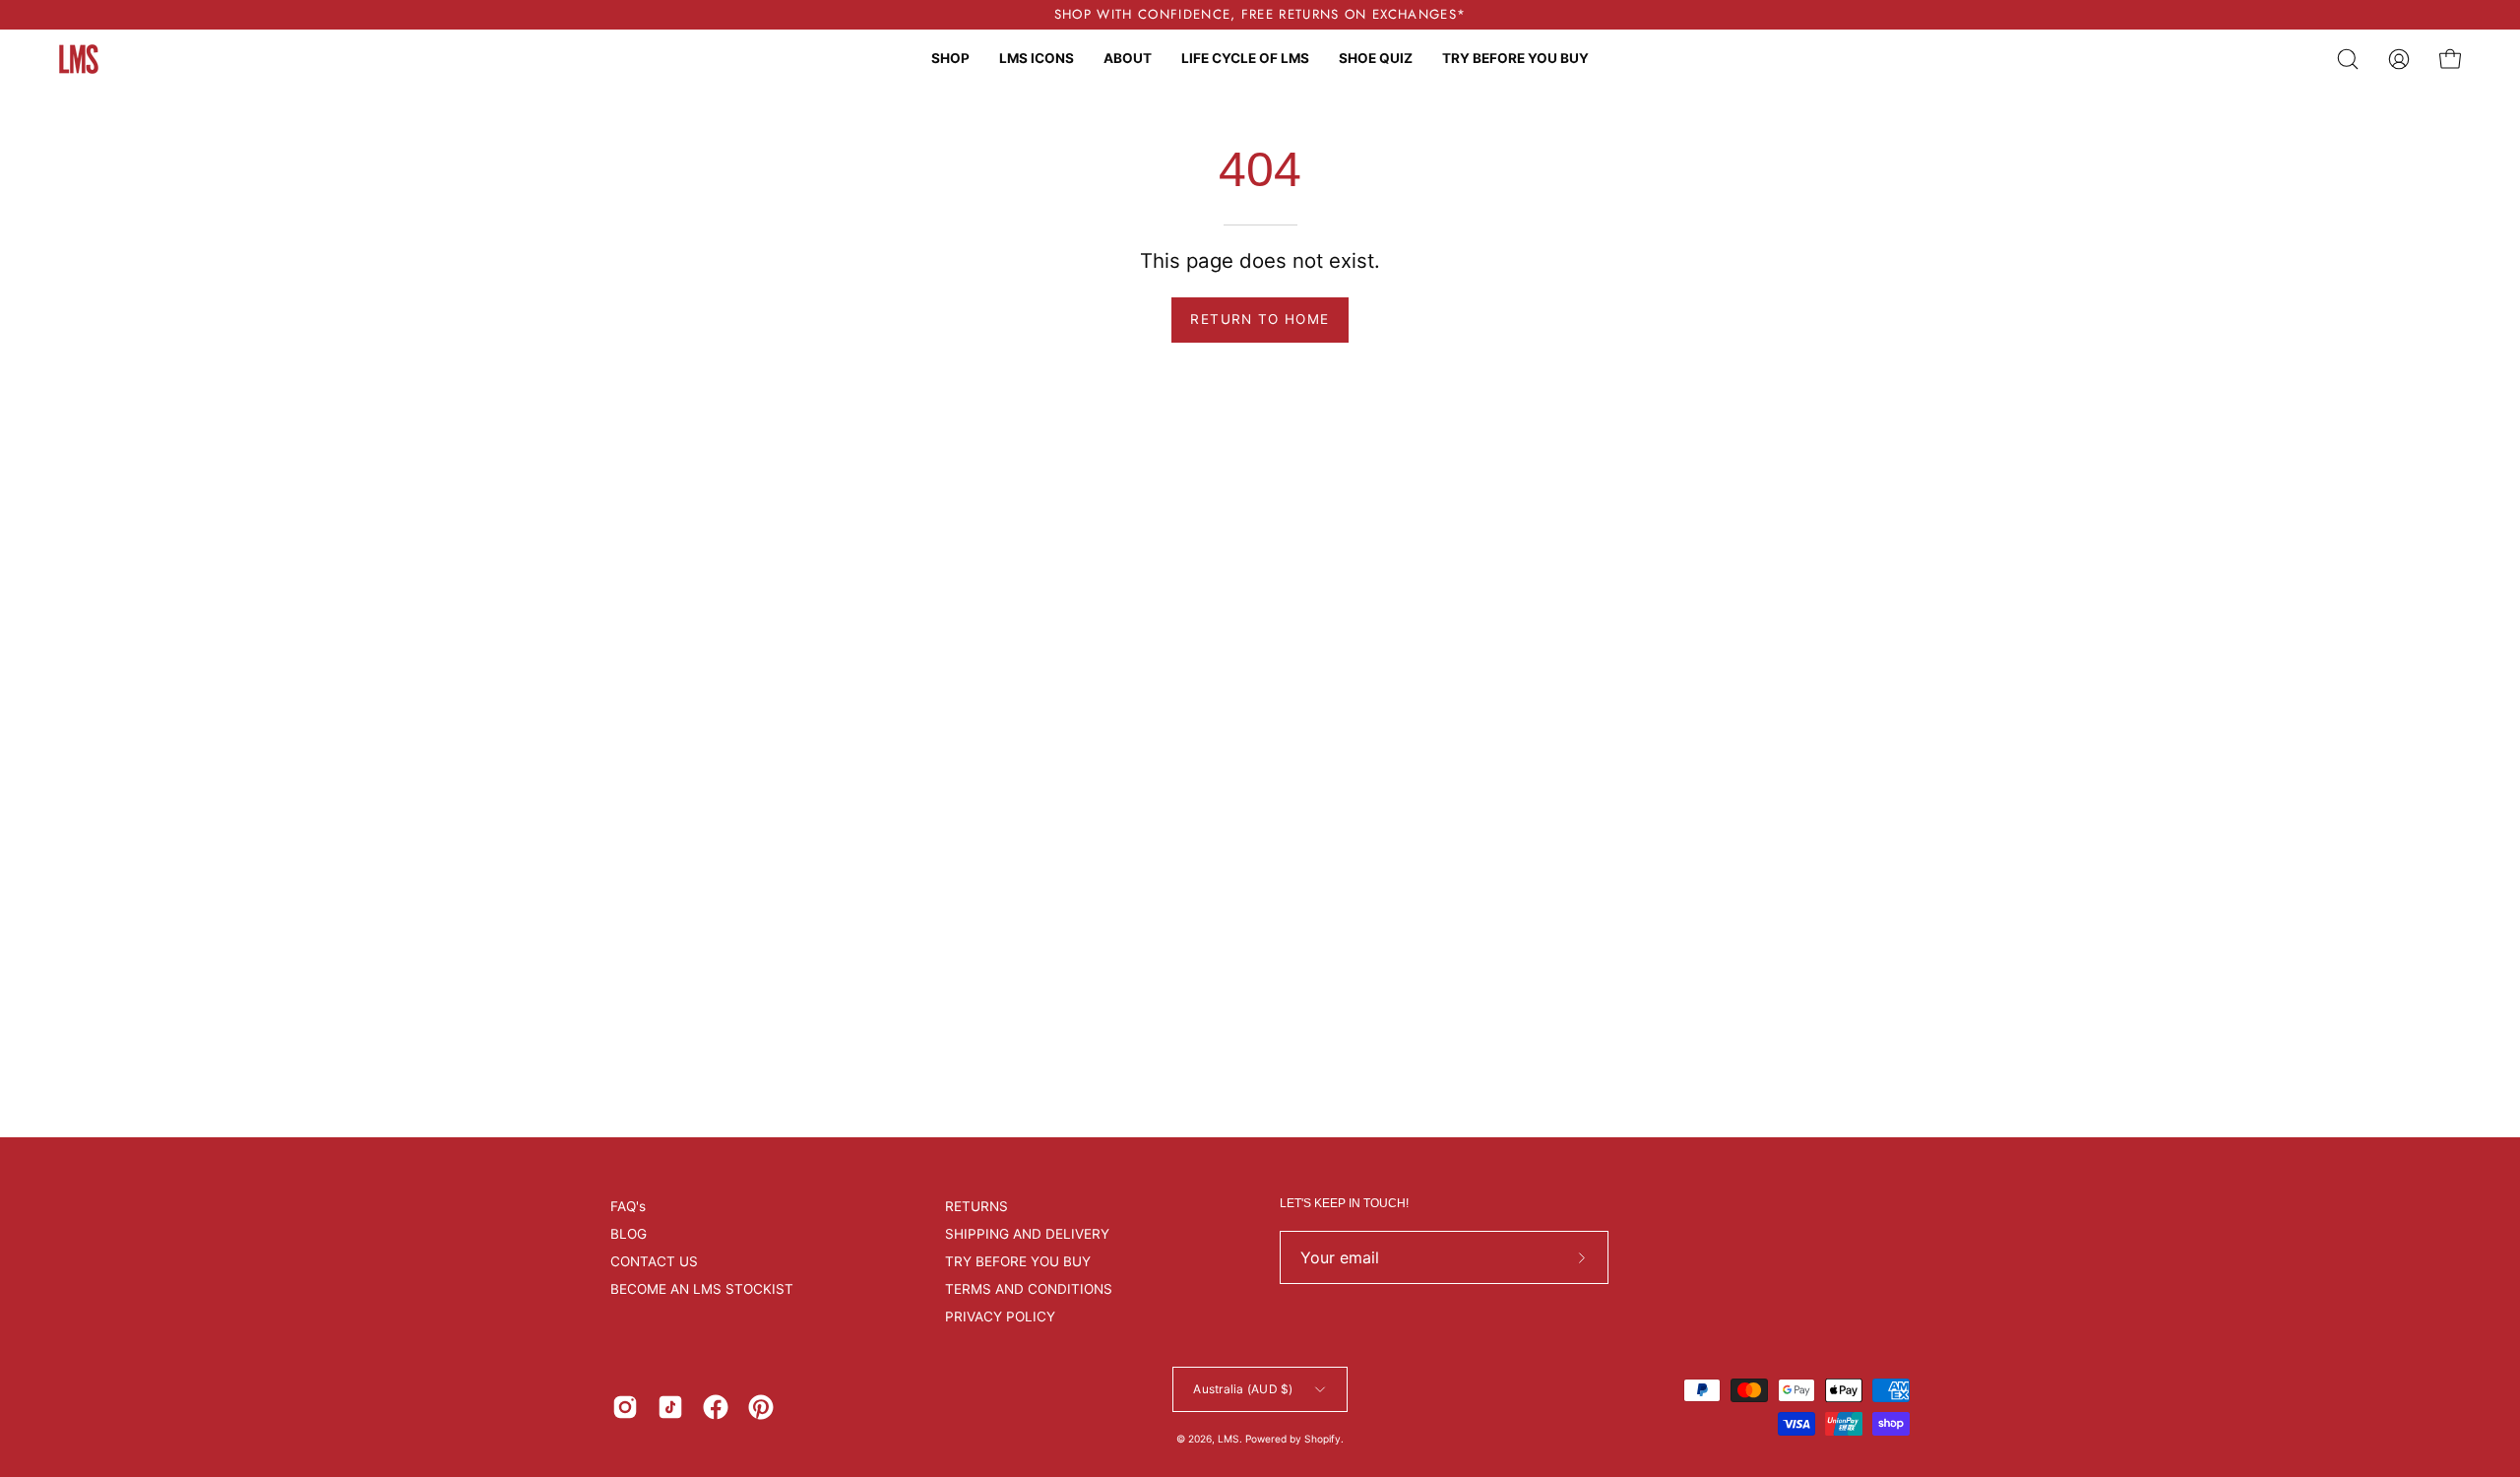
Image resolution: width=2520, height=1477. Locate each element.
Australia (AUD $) (1243, 1389)
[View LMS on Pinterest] (761, 1407)
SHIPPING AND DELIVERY (1027, 1234)
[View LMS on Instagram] (625, 1407)
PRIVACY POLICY (1000, 1316)
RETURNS (976, 1206)
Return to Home (1260, 319)
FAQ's (628, 1206)
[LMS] (79, 59)
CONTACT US (654, 1261)
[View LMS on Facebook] (716, 1407)
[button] (2348, 59)
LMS (1228, 1439)
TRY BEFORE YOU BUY (1018, 1261)
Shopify (1323, 1439)
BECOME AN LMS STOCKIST (702, 1289)
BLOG (629, 1234)
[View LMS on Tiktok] (670, 1407)
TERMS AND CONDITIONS (1029, 1289)
